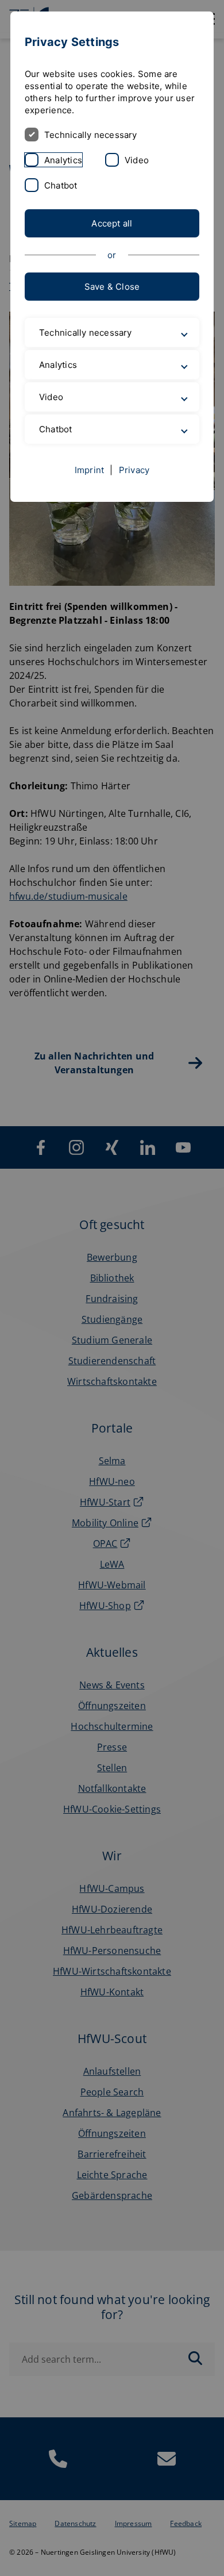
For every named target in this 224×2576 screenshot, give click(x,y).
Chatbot (61, 185)
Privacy (134, 470)
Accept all (112, 223)
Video (137, 160)
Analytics (63, 160)
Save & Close (112, 287)
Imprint (90, 470)
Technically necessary (91, 135)
